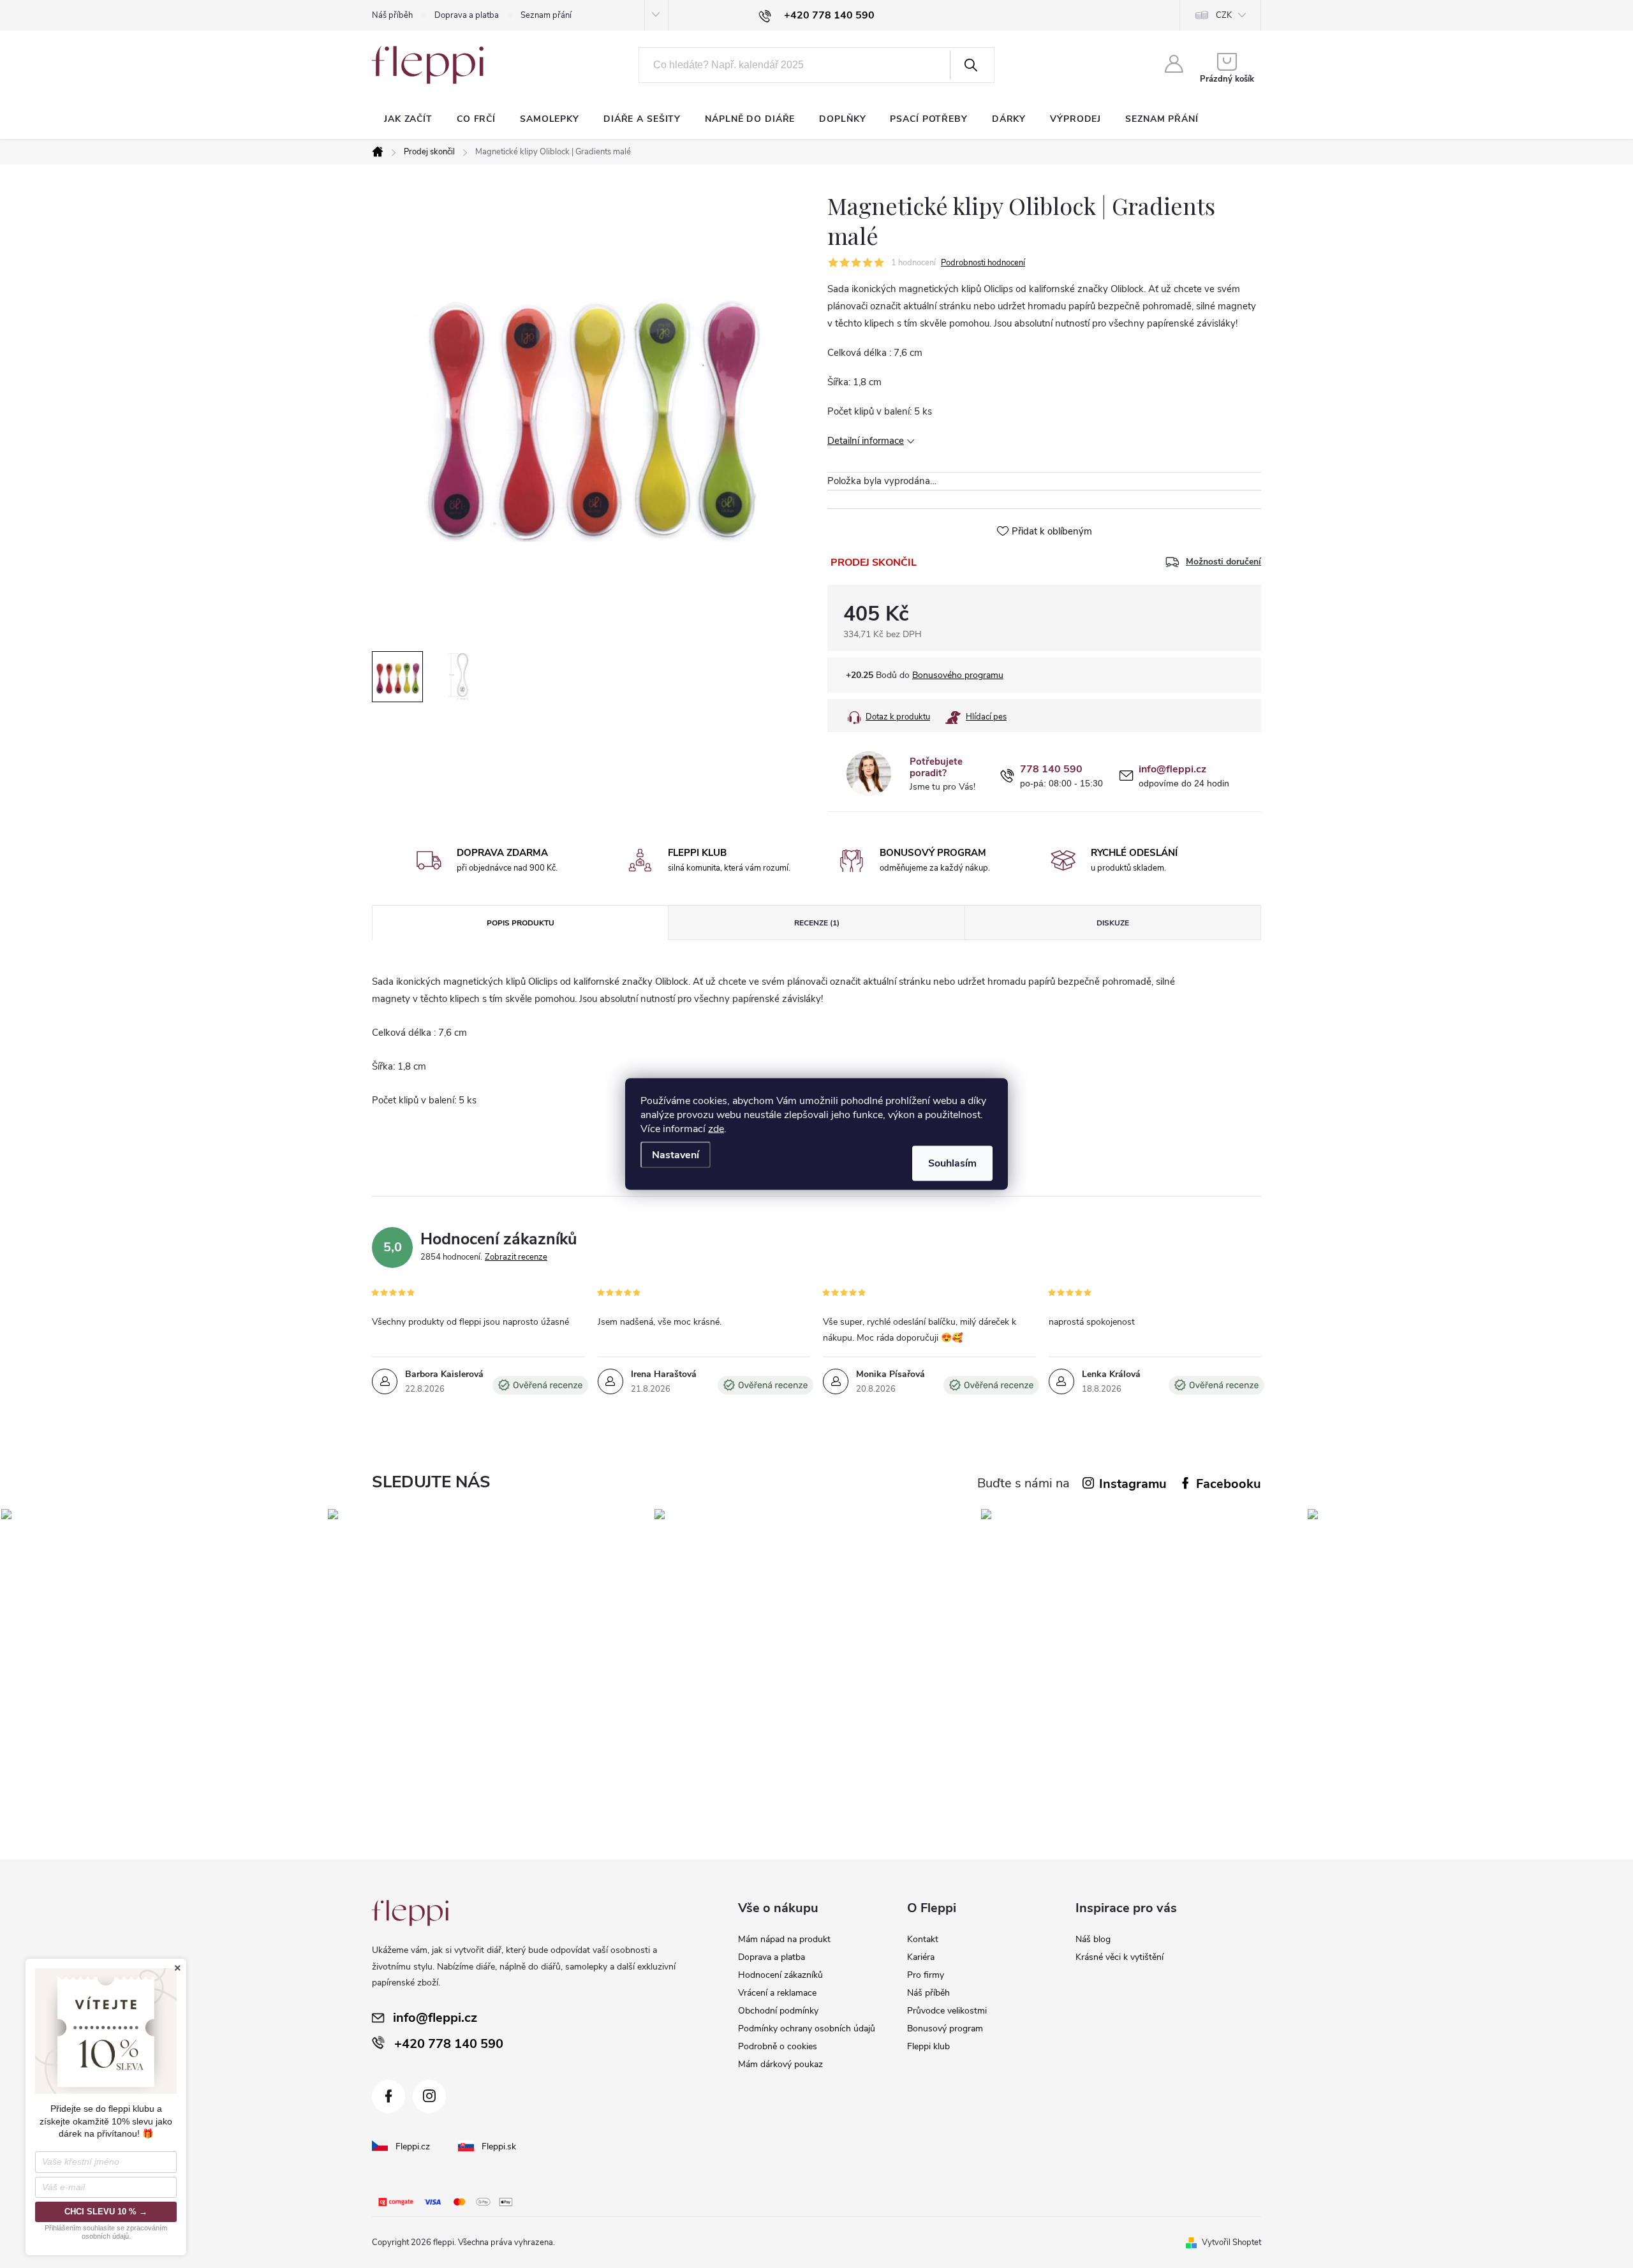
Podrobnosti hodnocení (983, 263)
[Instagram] (429, 2096)
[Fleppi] (410, 1913)
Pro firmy (926, 1975)
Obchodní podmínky (778, 2011)
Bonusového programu (958, 675)
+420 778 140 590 (449, 2044)
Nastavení (676, 1155)
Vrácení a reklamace (777, 1993)
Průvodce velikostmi (947, 2011)
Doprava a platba (467, 15)
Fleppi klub (928, 2046)
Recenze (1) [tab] (817, 923)
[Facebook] (388, 2096)
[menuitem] (408, 119)
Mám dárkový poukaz (780, 2064)
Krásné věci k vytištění (1119, 1957)
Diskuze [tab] (1113, 923)
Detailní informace (866, 441)
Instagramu (1133, 1484)
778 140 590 (1051, 769)
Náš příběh (392, 15)
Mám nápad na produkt (784, 1939)
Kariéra (921, 1957)
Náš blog (1093, 1939)
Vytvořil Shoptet (1231, 2242)
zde (716, 1129)
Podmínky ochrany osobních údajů (807, 2029)
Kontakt (923, 1939)
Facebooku (1229, 1484)
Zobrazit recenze (516, 1257)
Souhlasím (952, 1163)
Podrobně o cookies (778, 2046)
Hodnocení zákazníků (780, 1975)
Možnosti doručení (1223, 562)
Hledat (971, 65)
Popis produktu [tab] (521, 923)
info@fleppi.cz (1172, 769)
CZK (1224, 15)
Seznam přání (546, 15)
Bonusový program (945, 2029)
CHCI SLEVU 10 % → (106, 2212)
